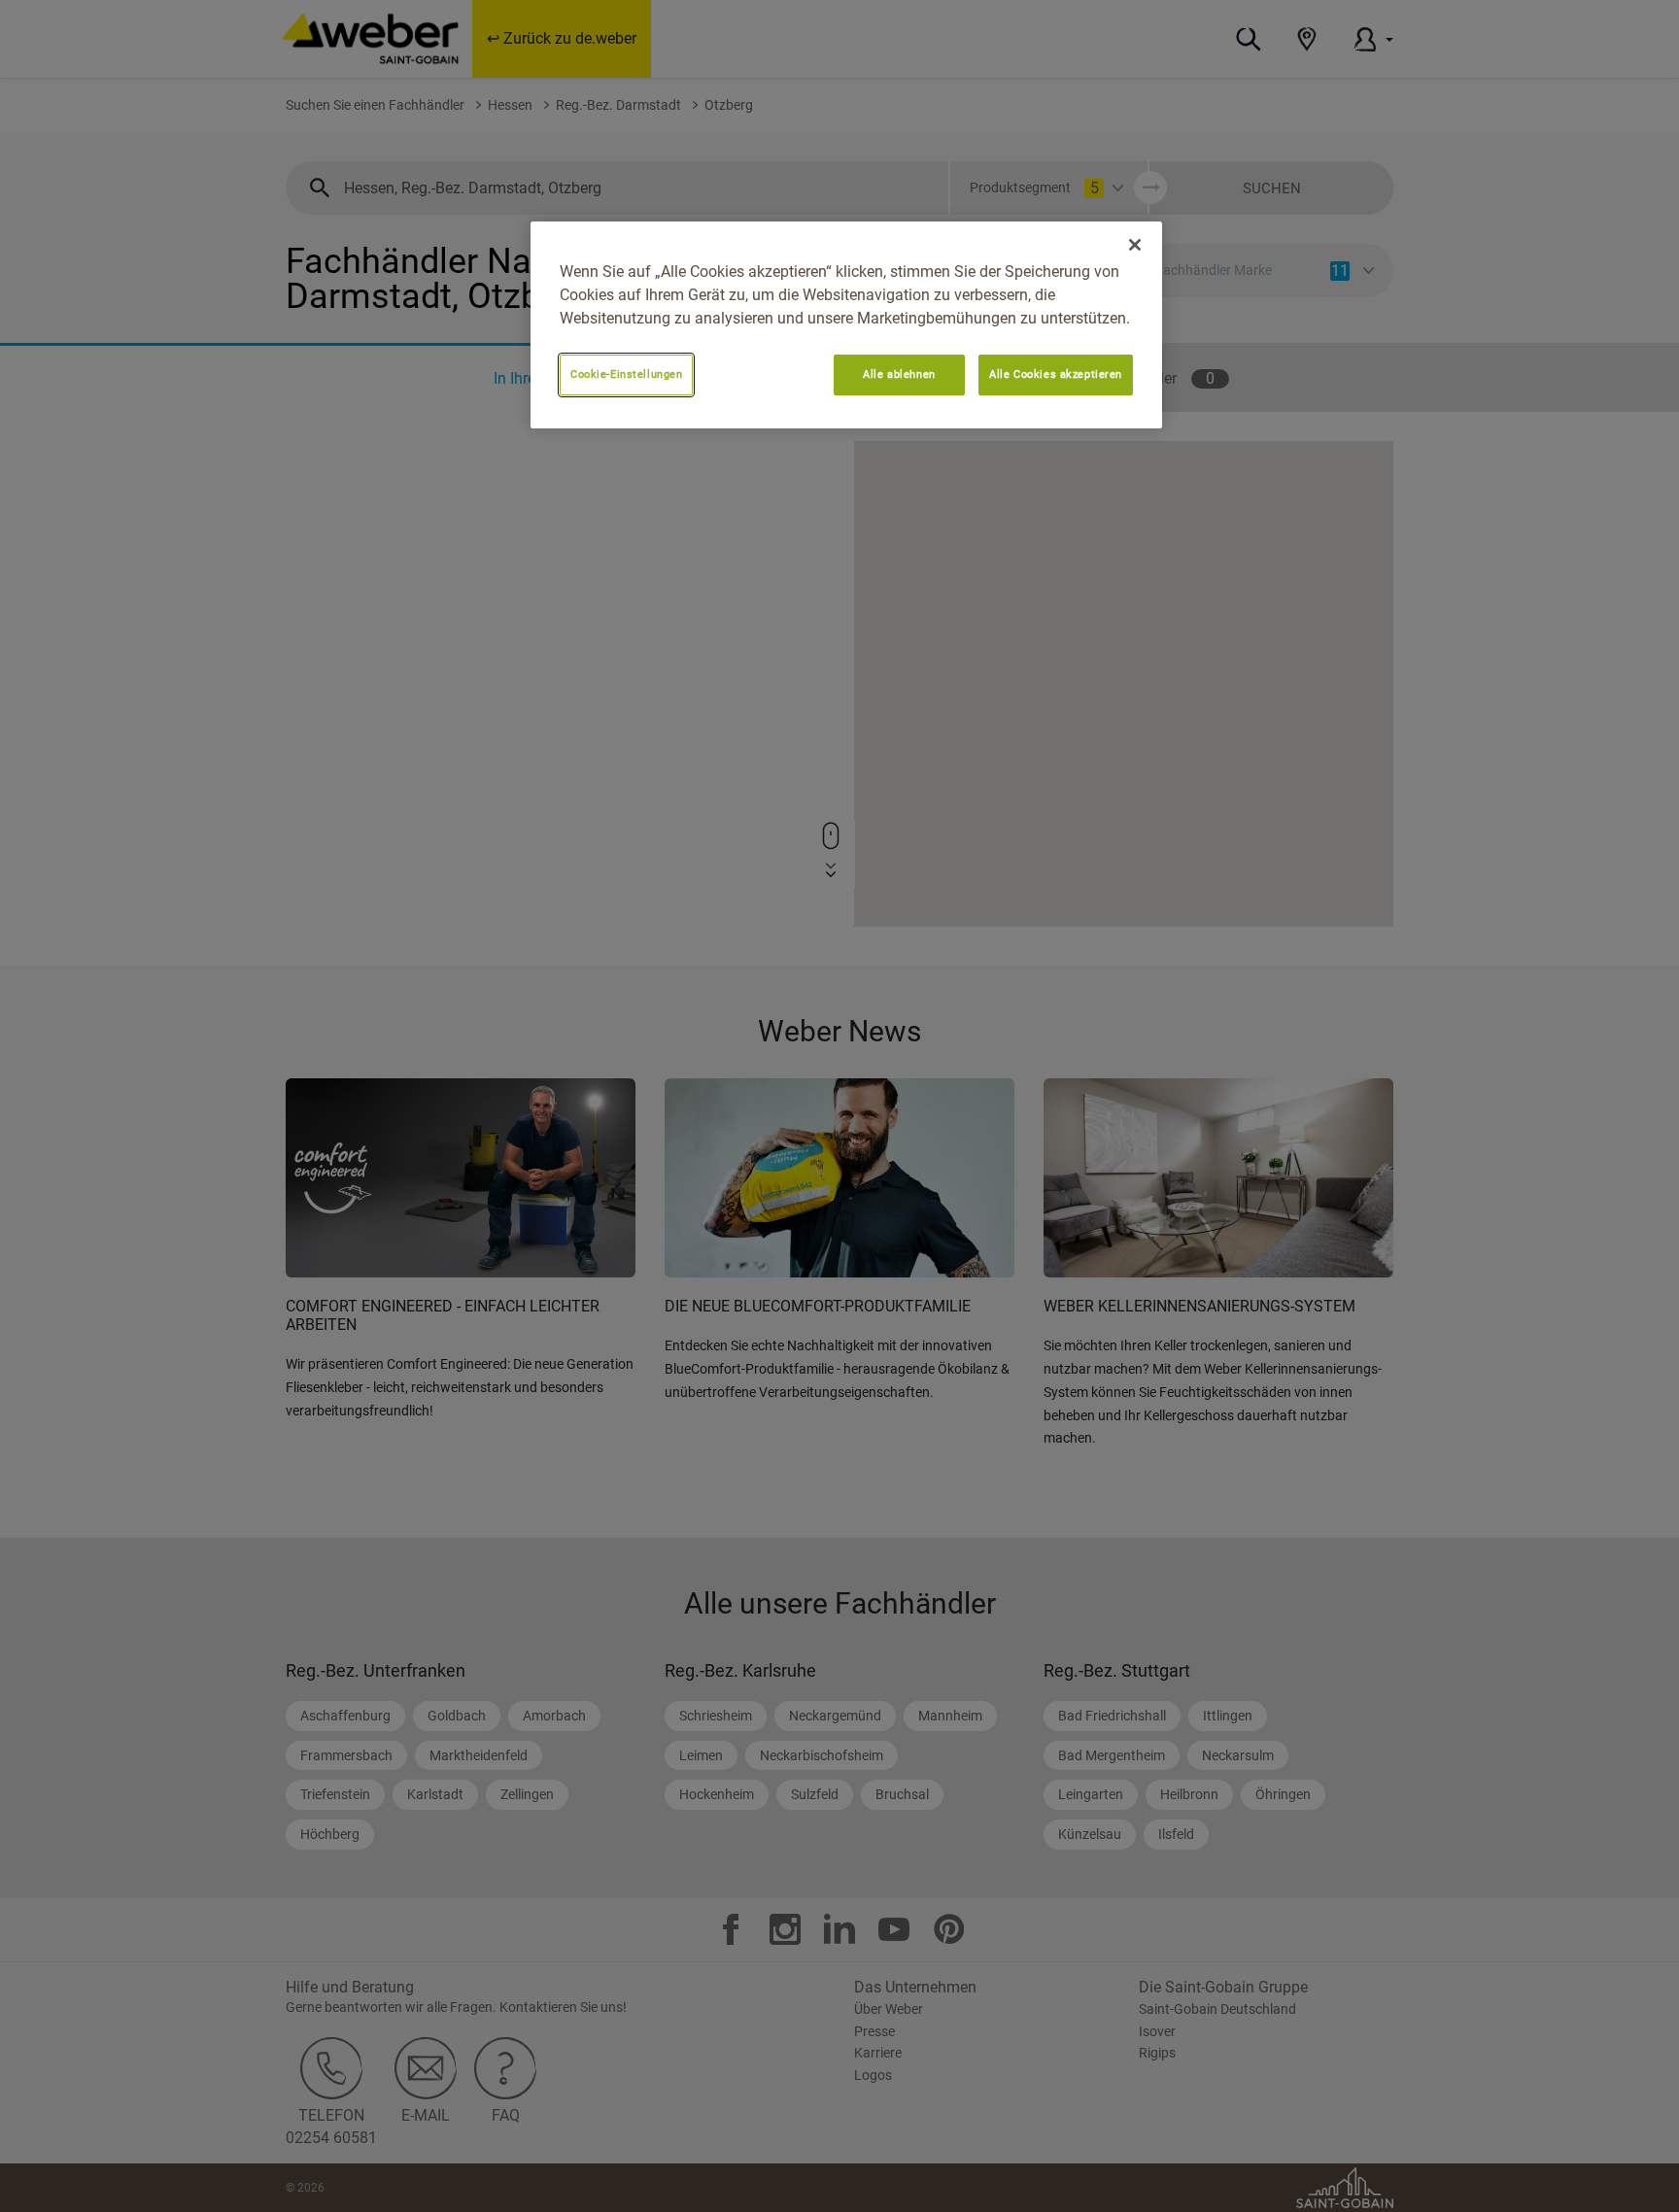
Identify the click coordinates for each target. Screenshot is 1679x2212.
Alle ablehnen (899, 374)
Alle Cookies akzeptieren (1056, 374)
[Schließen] (1135, 245)
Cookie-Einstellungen (626, 374)
